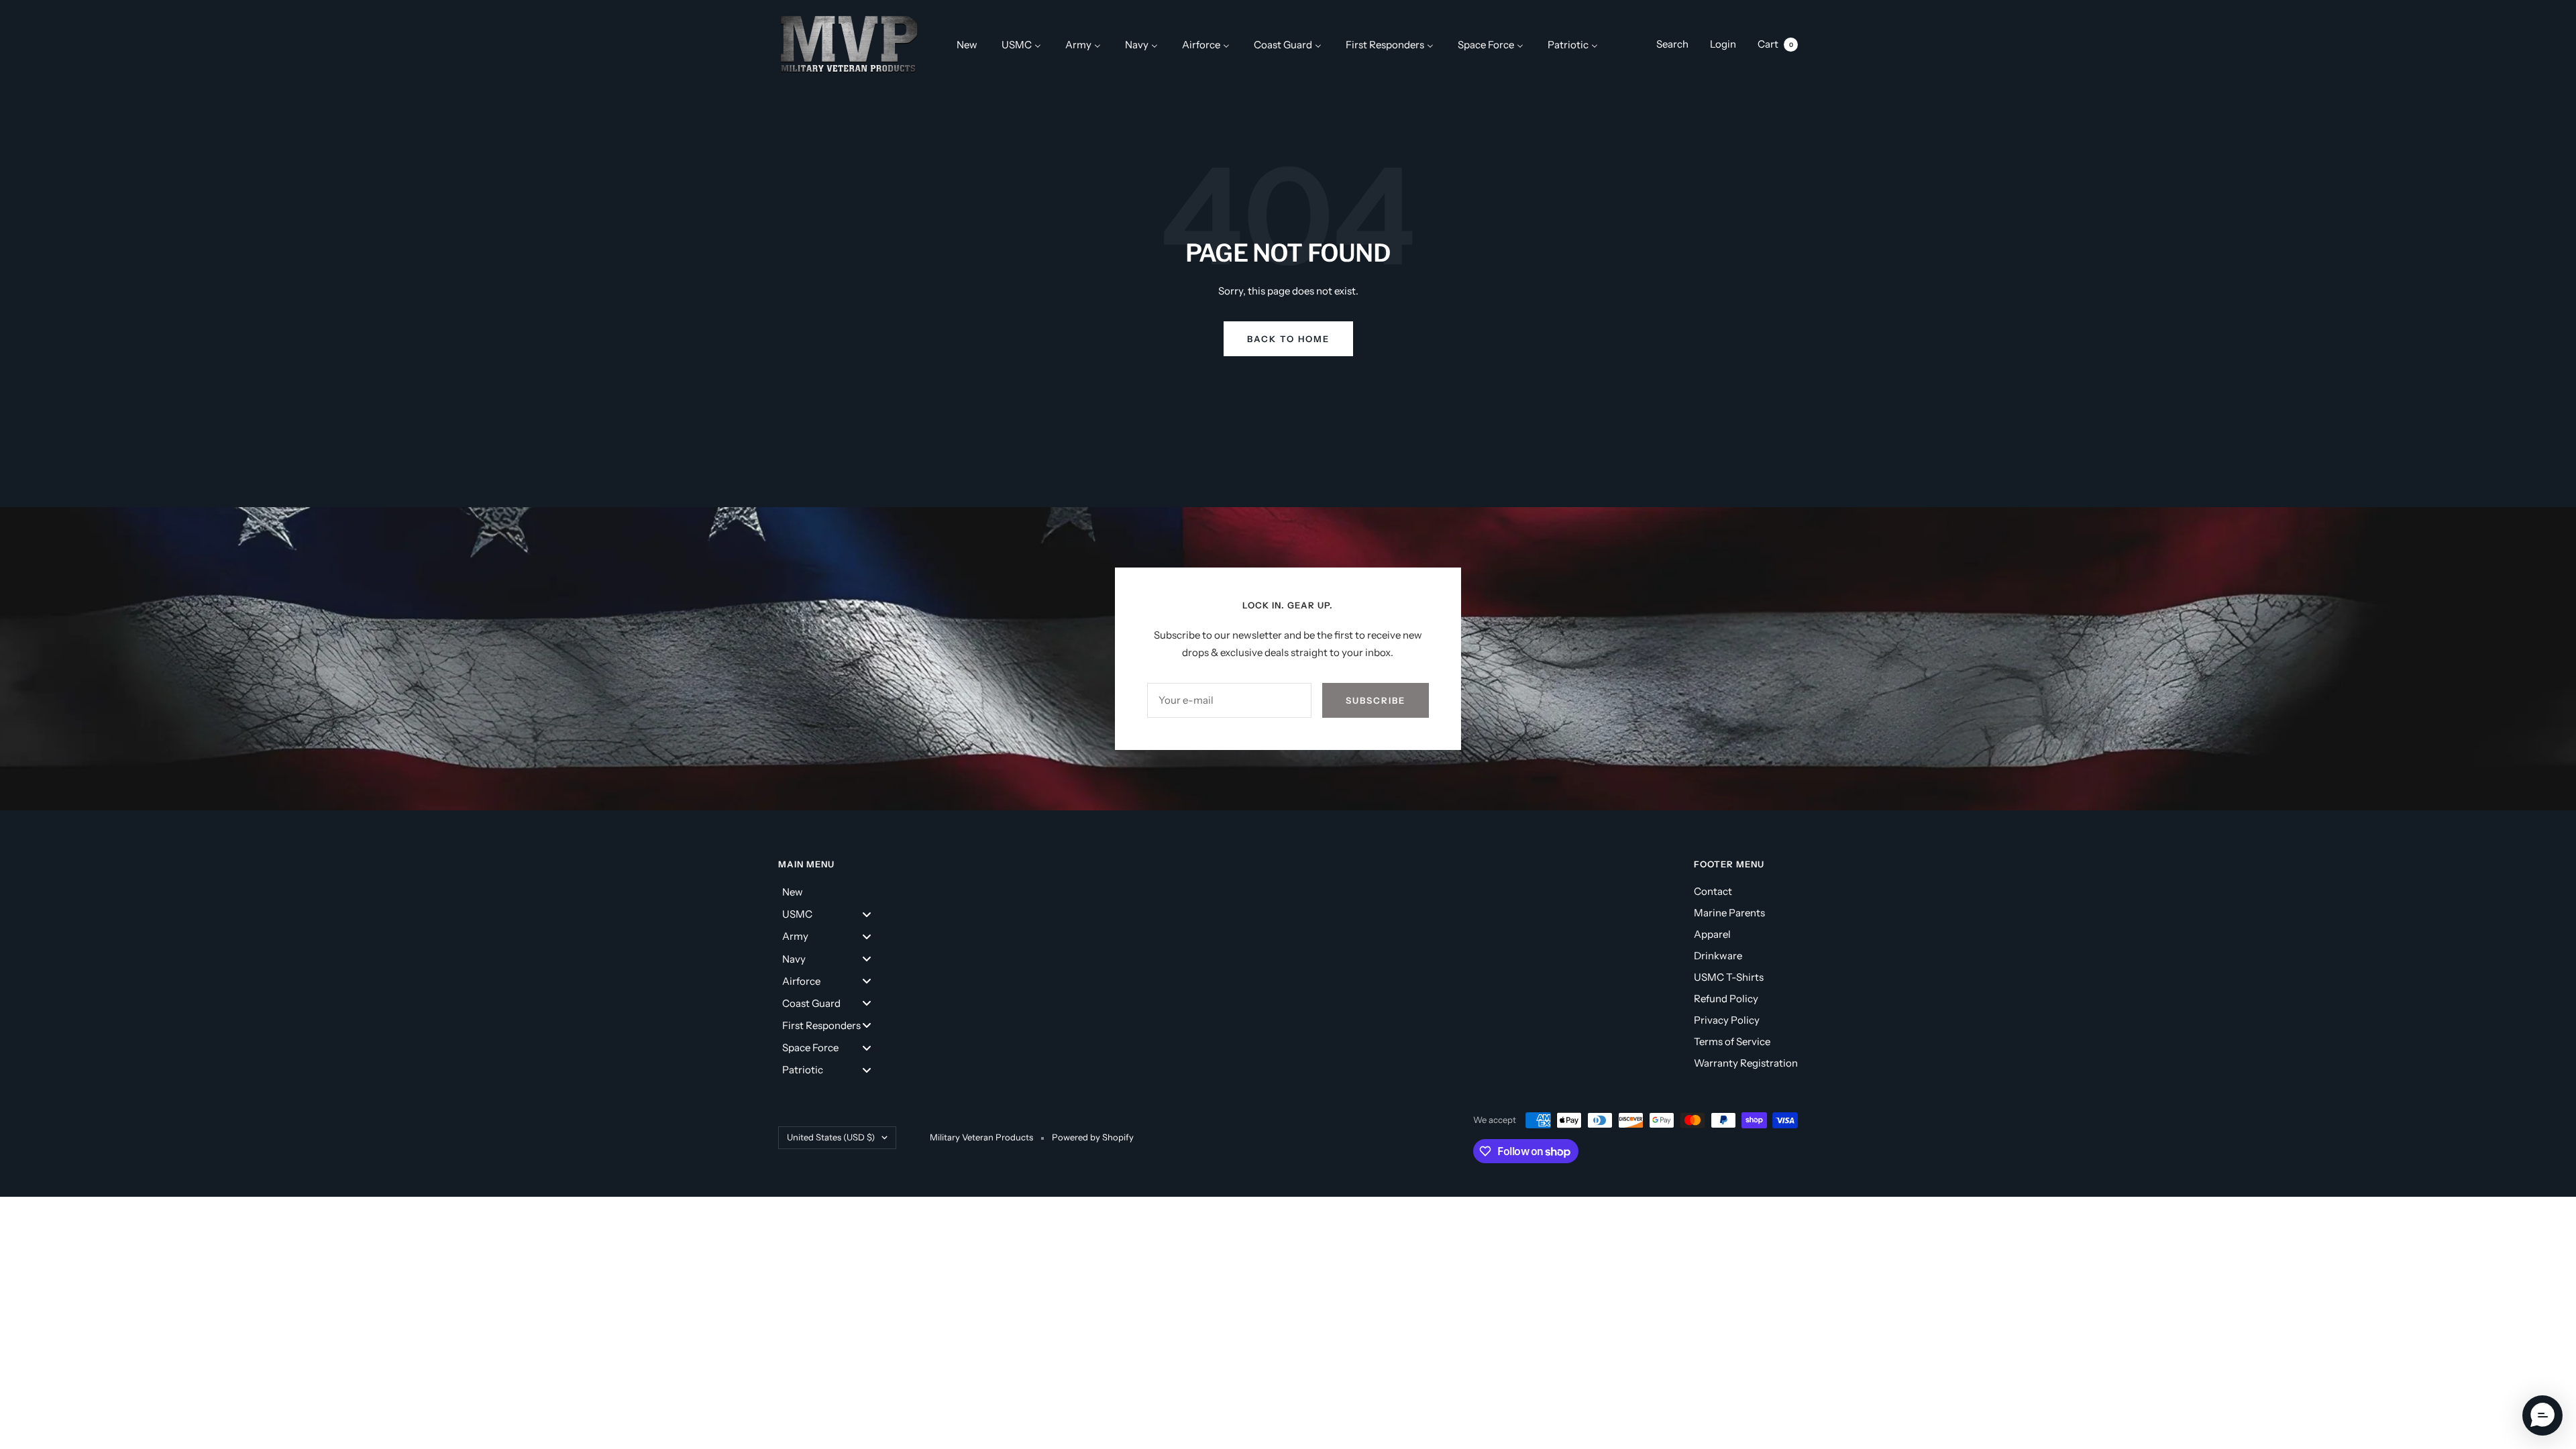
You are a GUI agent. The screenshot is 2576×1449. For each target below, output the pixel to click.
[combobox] (1132, 781)
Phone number (1135, 749)
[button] (2542, 1415)
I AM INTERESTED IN (1162, 821)
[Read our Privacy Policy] (1460, 923)
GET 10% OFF (1288, 992)
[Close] (1473, 438)
